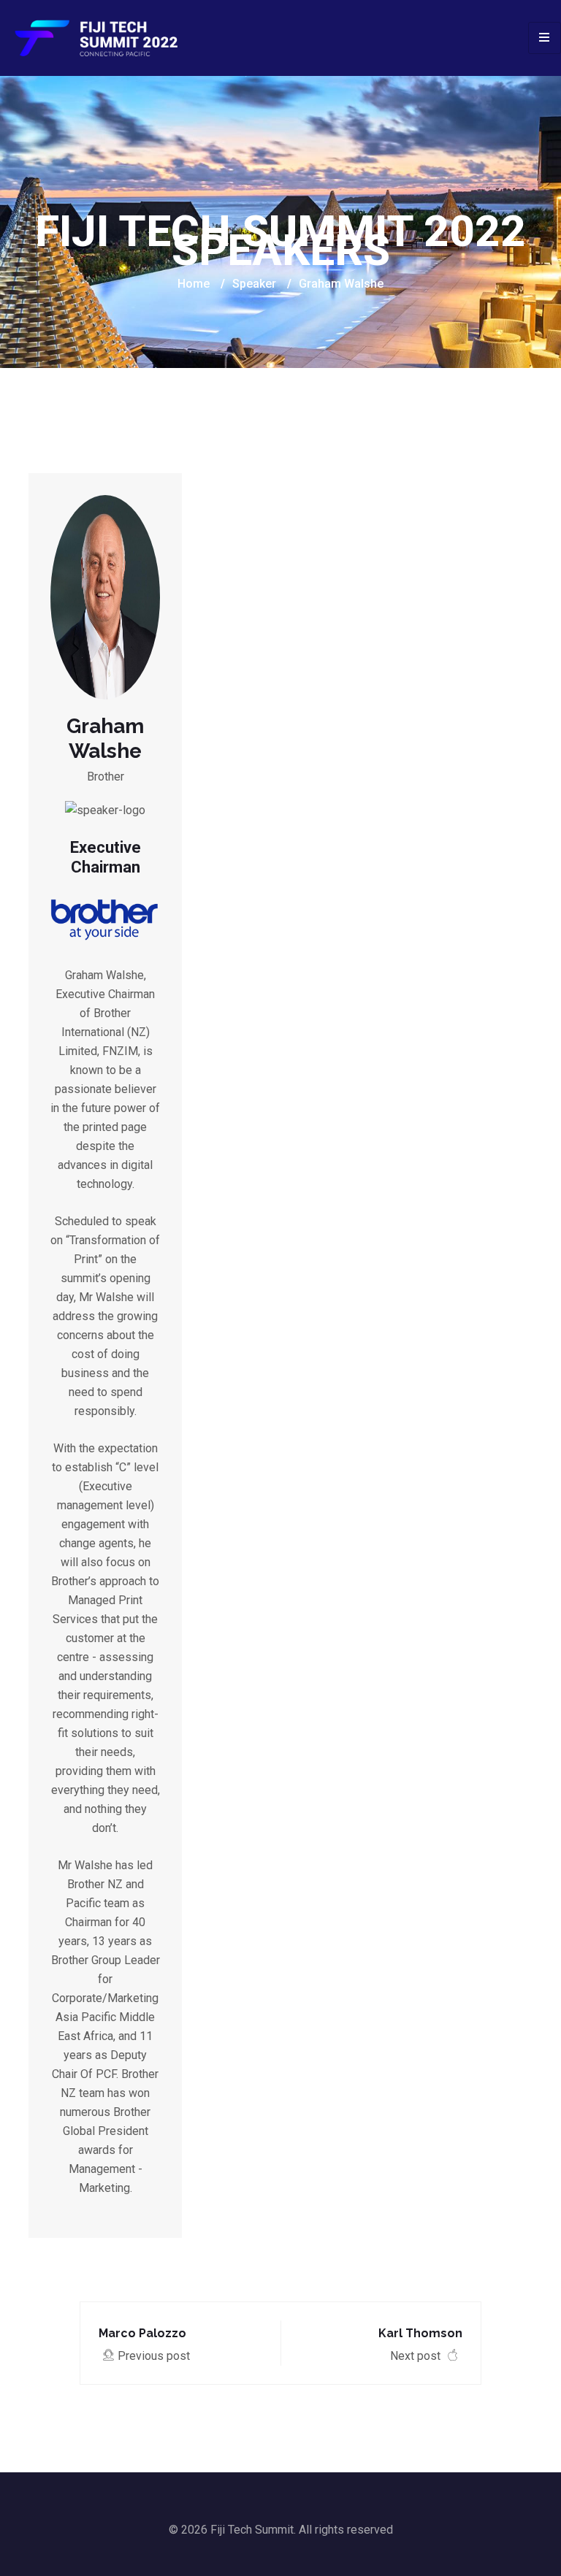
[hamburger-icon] (545, 38)
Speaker (254, 284)
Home (194, 284)
